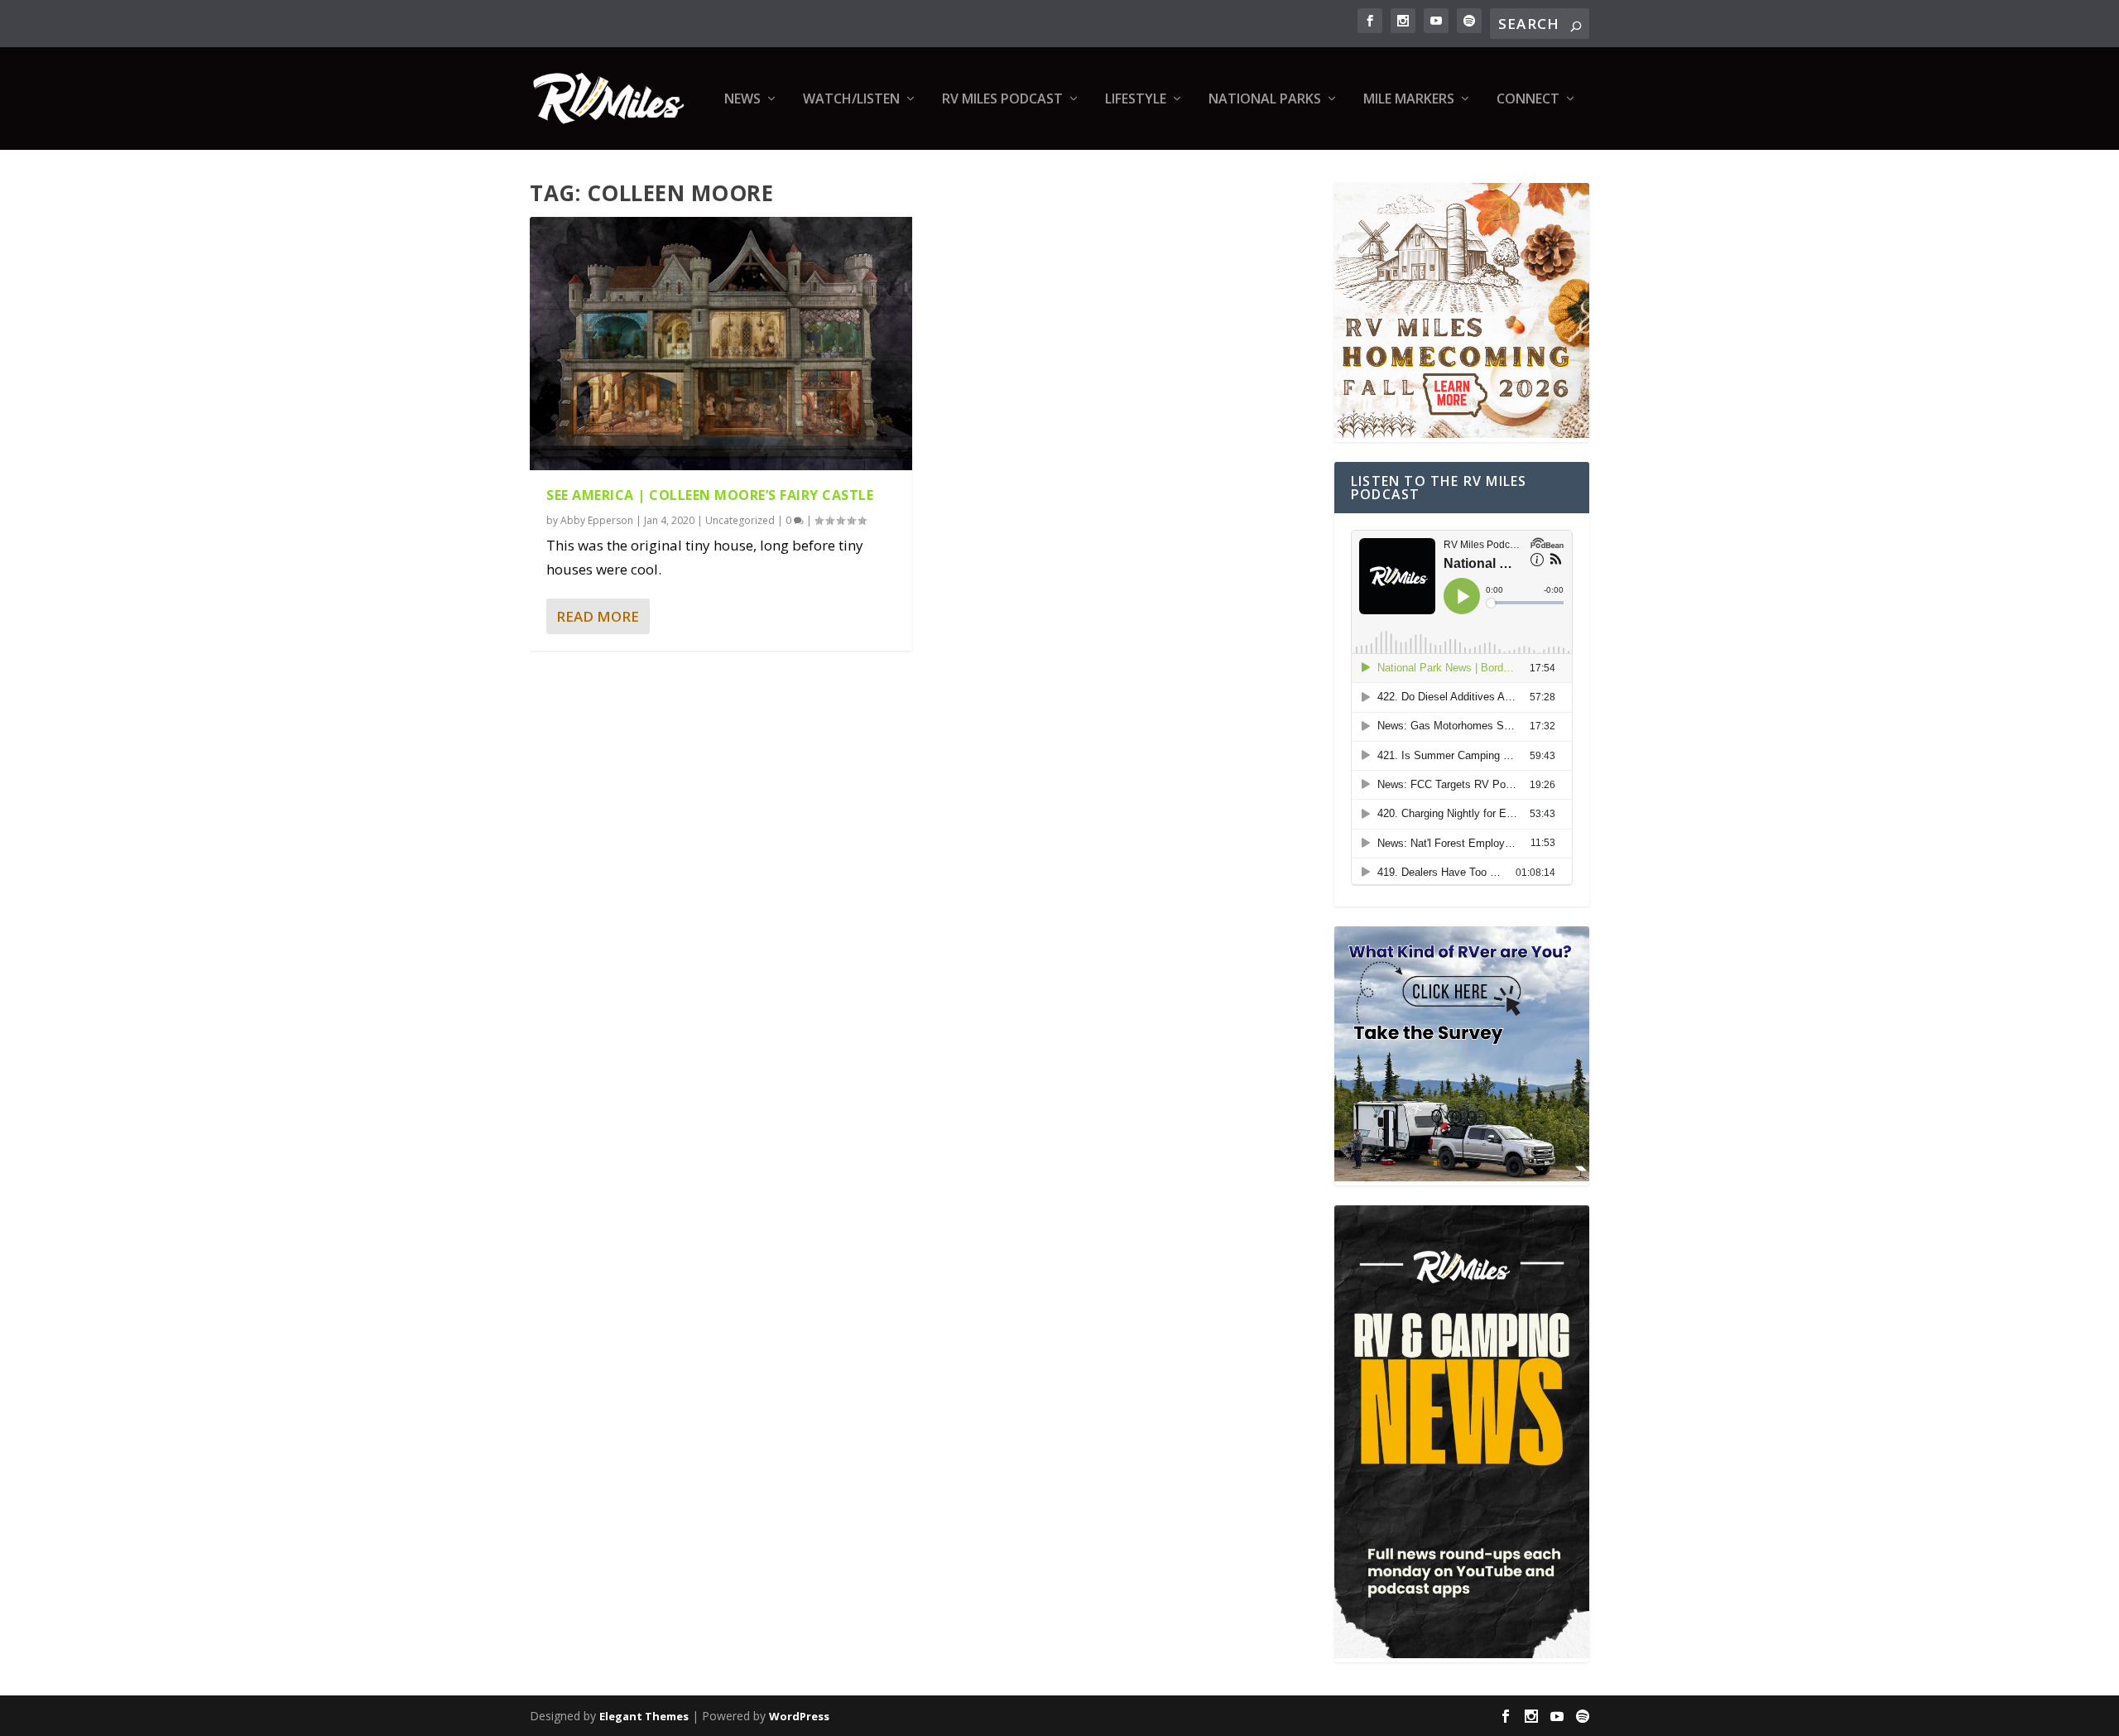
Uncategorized (740, 520)
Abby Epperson (597, 520)
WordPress (799, 1716)
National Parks (1265, 100)
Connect (1528, 100)
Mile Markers (1409, 100)
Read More (598, 616)
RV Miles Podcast (1002, 100)
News (742, 100)
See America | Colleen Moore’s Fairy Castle (710, 495)
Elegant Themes (644, 1716)
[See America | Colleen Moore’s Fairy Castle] (721, 344)
